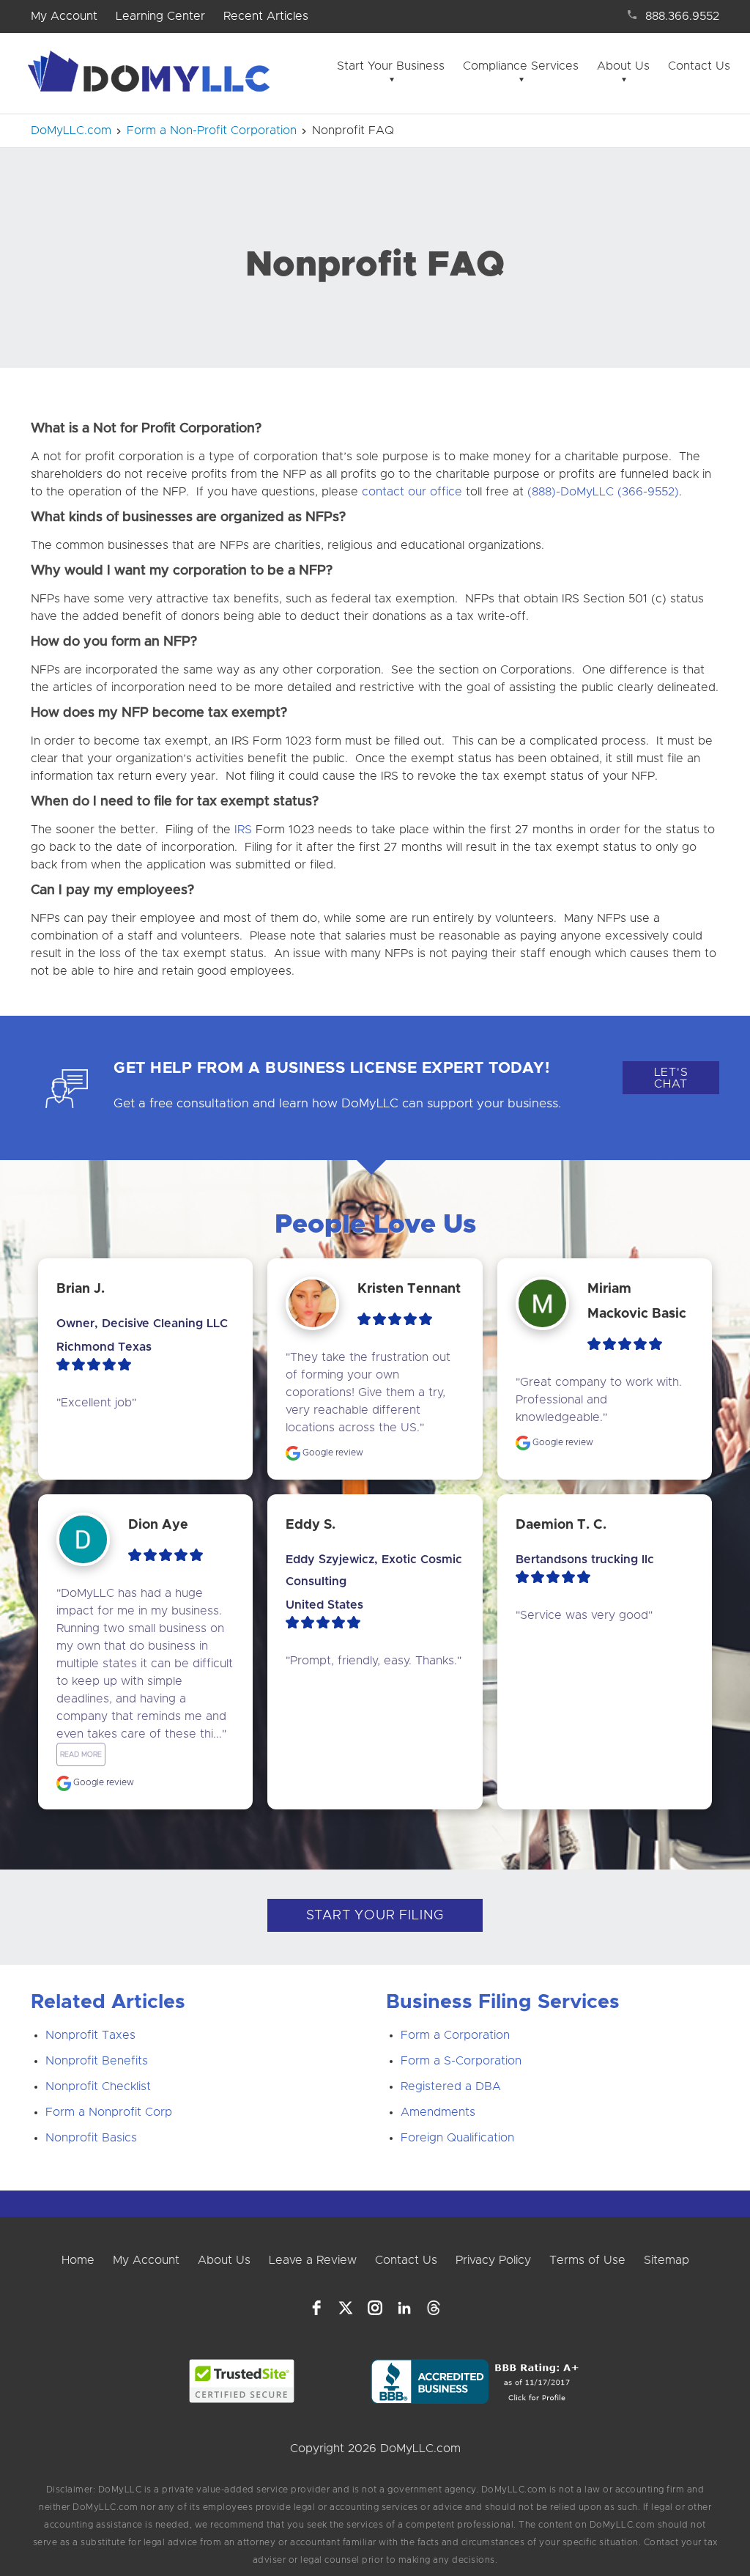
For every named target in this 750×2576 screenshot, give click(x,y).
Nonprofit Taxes (90, 2035)
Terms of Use (587, 2260)
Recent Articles (266, 16)
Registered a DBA (451, 2086)
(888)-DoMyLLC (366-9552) (603, 492)
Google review (332, 1453)
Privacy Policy (493, 2260)
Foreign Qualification (457, 2138)
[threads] (434, 2308)
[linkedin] (404, 2308)
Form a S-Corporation (461, 2061)
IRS (243, 830)
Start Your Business (391, 66)
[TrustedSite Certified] (241, 2381)
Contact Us (699, 66)
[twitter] (346, 2308)
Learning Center (160, 16)
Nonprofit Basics (91, 2138)
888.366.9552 (682, 16)
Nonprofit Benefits (97, 2061)
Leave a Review (313, 2260)
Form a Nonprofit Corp (109, 2112)
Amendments (438, 2112)
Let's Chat (671, 1078)
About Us (623, 66)
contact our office (412, 492)
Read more (81, 1754)
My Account (64, 16)
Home (78, 2260)
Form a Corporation (455, 2035)
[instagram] (375, 2308)
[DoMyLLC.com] (152, 75)
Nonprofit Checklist (98, 2086)
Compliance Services (521, 66)
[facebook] (316, 2308)
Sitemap (667, 2260)
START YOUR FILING (375, 1916)
